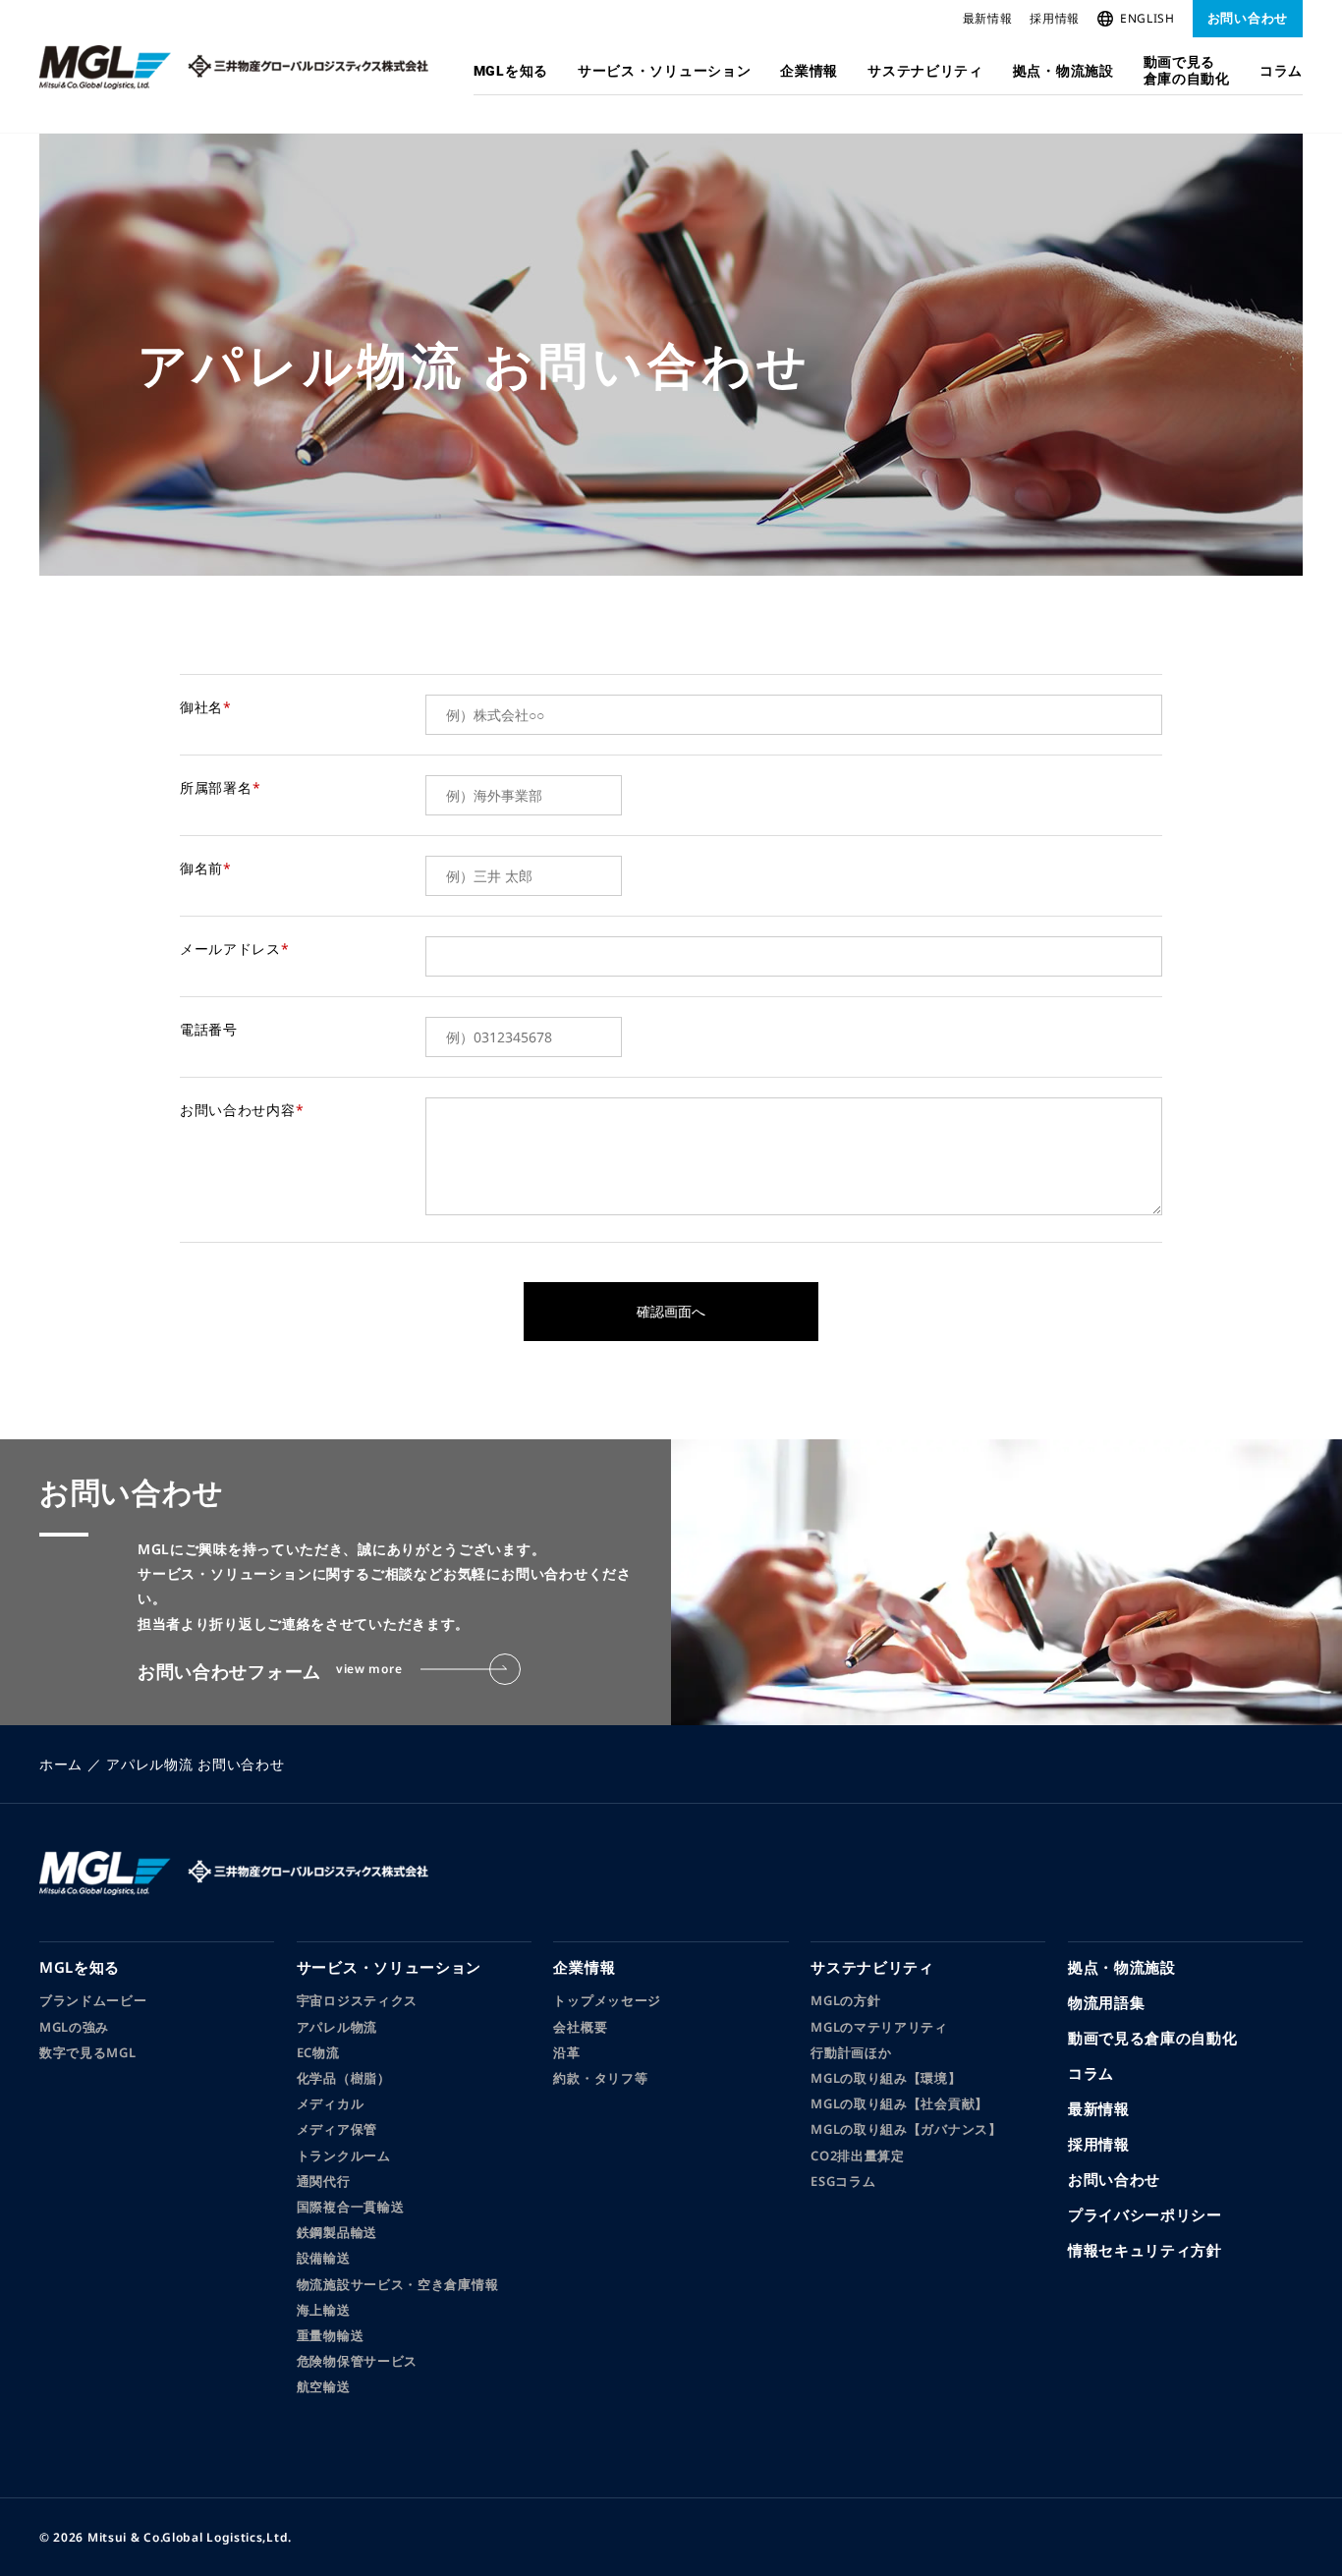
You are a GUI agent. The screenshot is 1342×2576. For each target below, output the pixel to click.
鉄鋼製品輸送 (337, 2232)
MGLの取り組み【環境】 (886, 2078)
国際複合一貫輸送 (351, 2207)
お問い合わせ (1248, 18)
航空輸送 (324, 2386)
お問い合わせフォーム (270, 1671)
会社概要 (580, 2027)
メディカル (331, 2103)
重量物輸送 (331, 2335)
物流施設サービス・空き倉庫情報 (398, 2284)
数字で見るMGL (88, 2052)
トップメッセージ (607, 2000)
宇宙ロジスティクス (357, 2000)
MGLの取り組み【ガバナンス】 (906, 2129)
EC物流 (318, 2052)
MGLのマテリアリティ (879, 2027)
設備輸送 (324, 2258)
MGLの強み (74, 2027)
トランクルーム (344, 2156)
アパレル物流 (337, 2027)
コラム (1281, 71)
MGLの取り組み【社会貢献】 (899, 2103)
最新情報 (988, 18)
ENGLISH (1147, 18)
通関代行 (324, 2181)
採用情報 (1055, 18)
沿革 (566, 2052)
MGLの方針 (845, 2000)
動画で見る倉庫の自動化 (1187, 70)
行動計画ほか (851, 2052)
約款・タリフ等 (600, 2078)
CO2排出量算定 (858, 2156)
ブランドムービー (93, 2000)
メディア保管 (337, 2129)
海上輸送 (324, 2310)
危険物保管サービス (357, 2361)
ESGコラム (843, 2181)
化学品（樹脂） (344, 2078)
